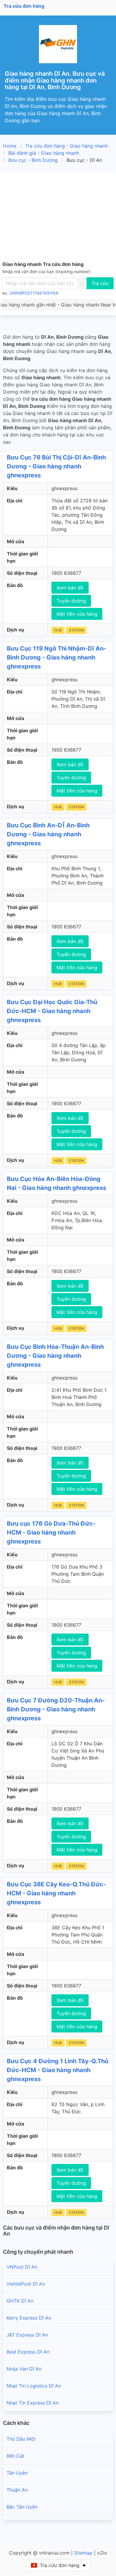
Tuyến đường (71, 601)
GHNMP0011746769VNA (34, 293)
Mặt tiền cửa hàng (77, 614)
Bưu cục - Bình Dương (33, 160)
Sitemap (83, 2553)
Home (10, 146)
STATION (76, 630)
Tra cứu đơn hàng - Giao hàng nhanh (67, 146)
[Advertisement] (58, 218)
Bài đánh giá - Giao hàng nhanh (44, 153)
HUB (58, 630)
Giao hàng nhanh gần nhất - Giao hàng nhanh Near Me (58, 305)
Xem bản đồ (70, 588)
